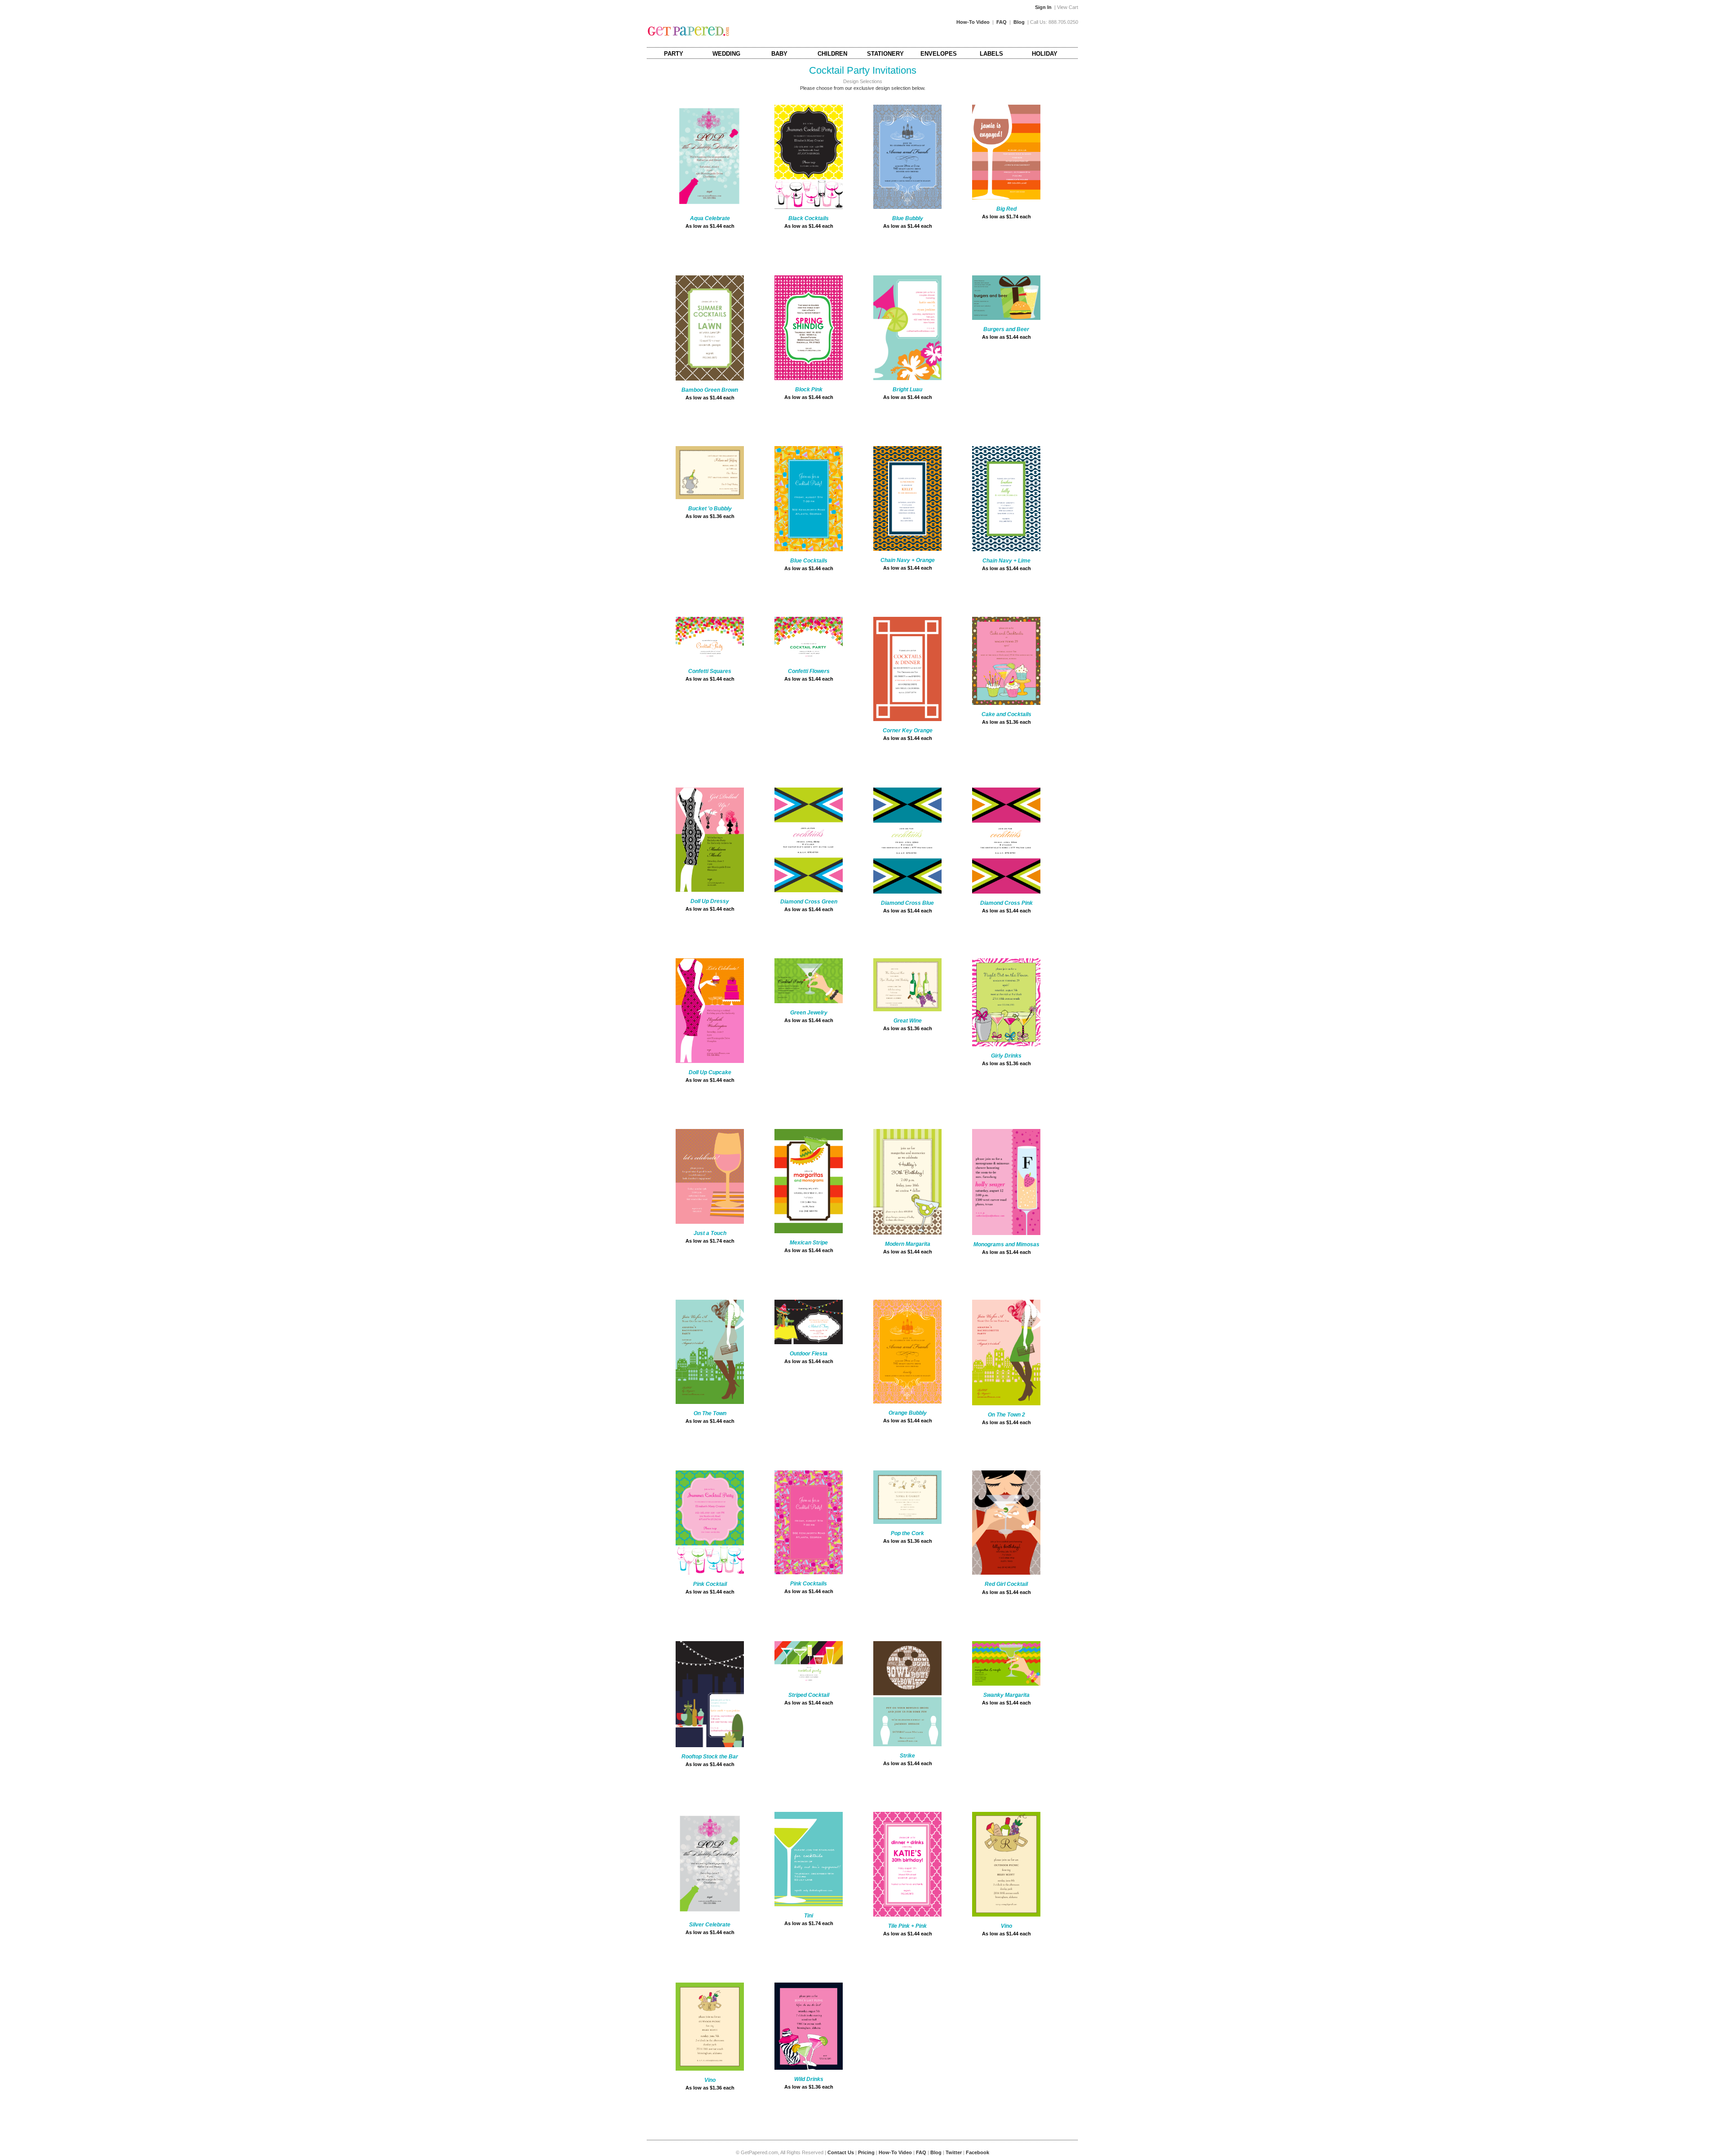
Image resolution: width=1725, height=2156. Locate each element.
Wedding (726, 54)
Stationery (885, 54)
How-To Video (973, 22)
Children (832, 54)
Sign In (1043, 7)
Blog (1019, 22)
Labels (991, 54)
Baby (779, 54)
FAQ (1002, 22)
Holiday (1045, 54)
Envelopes (939, 54)
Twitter (954, 2152)
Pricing (866, 2152)
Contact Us (841, 2152)
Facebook (977, 2152)
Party (674, 54)
